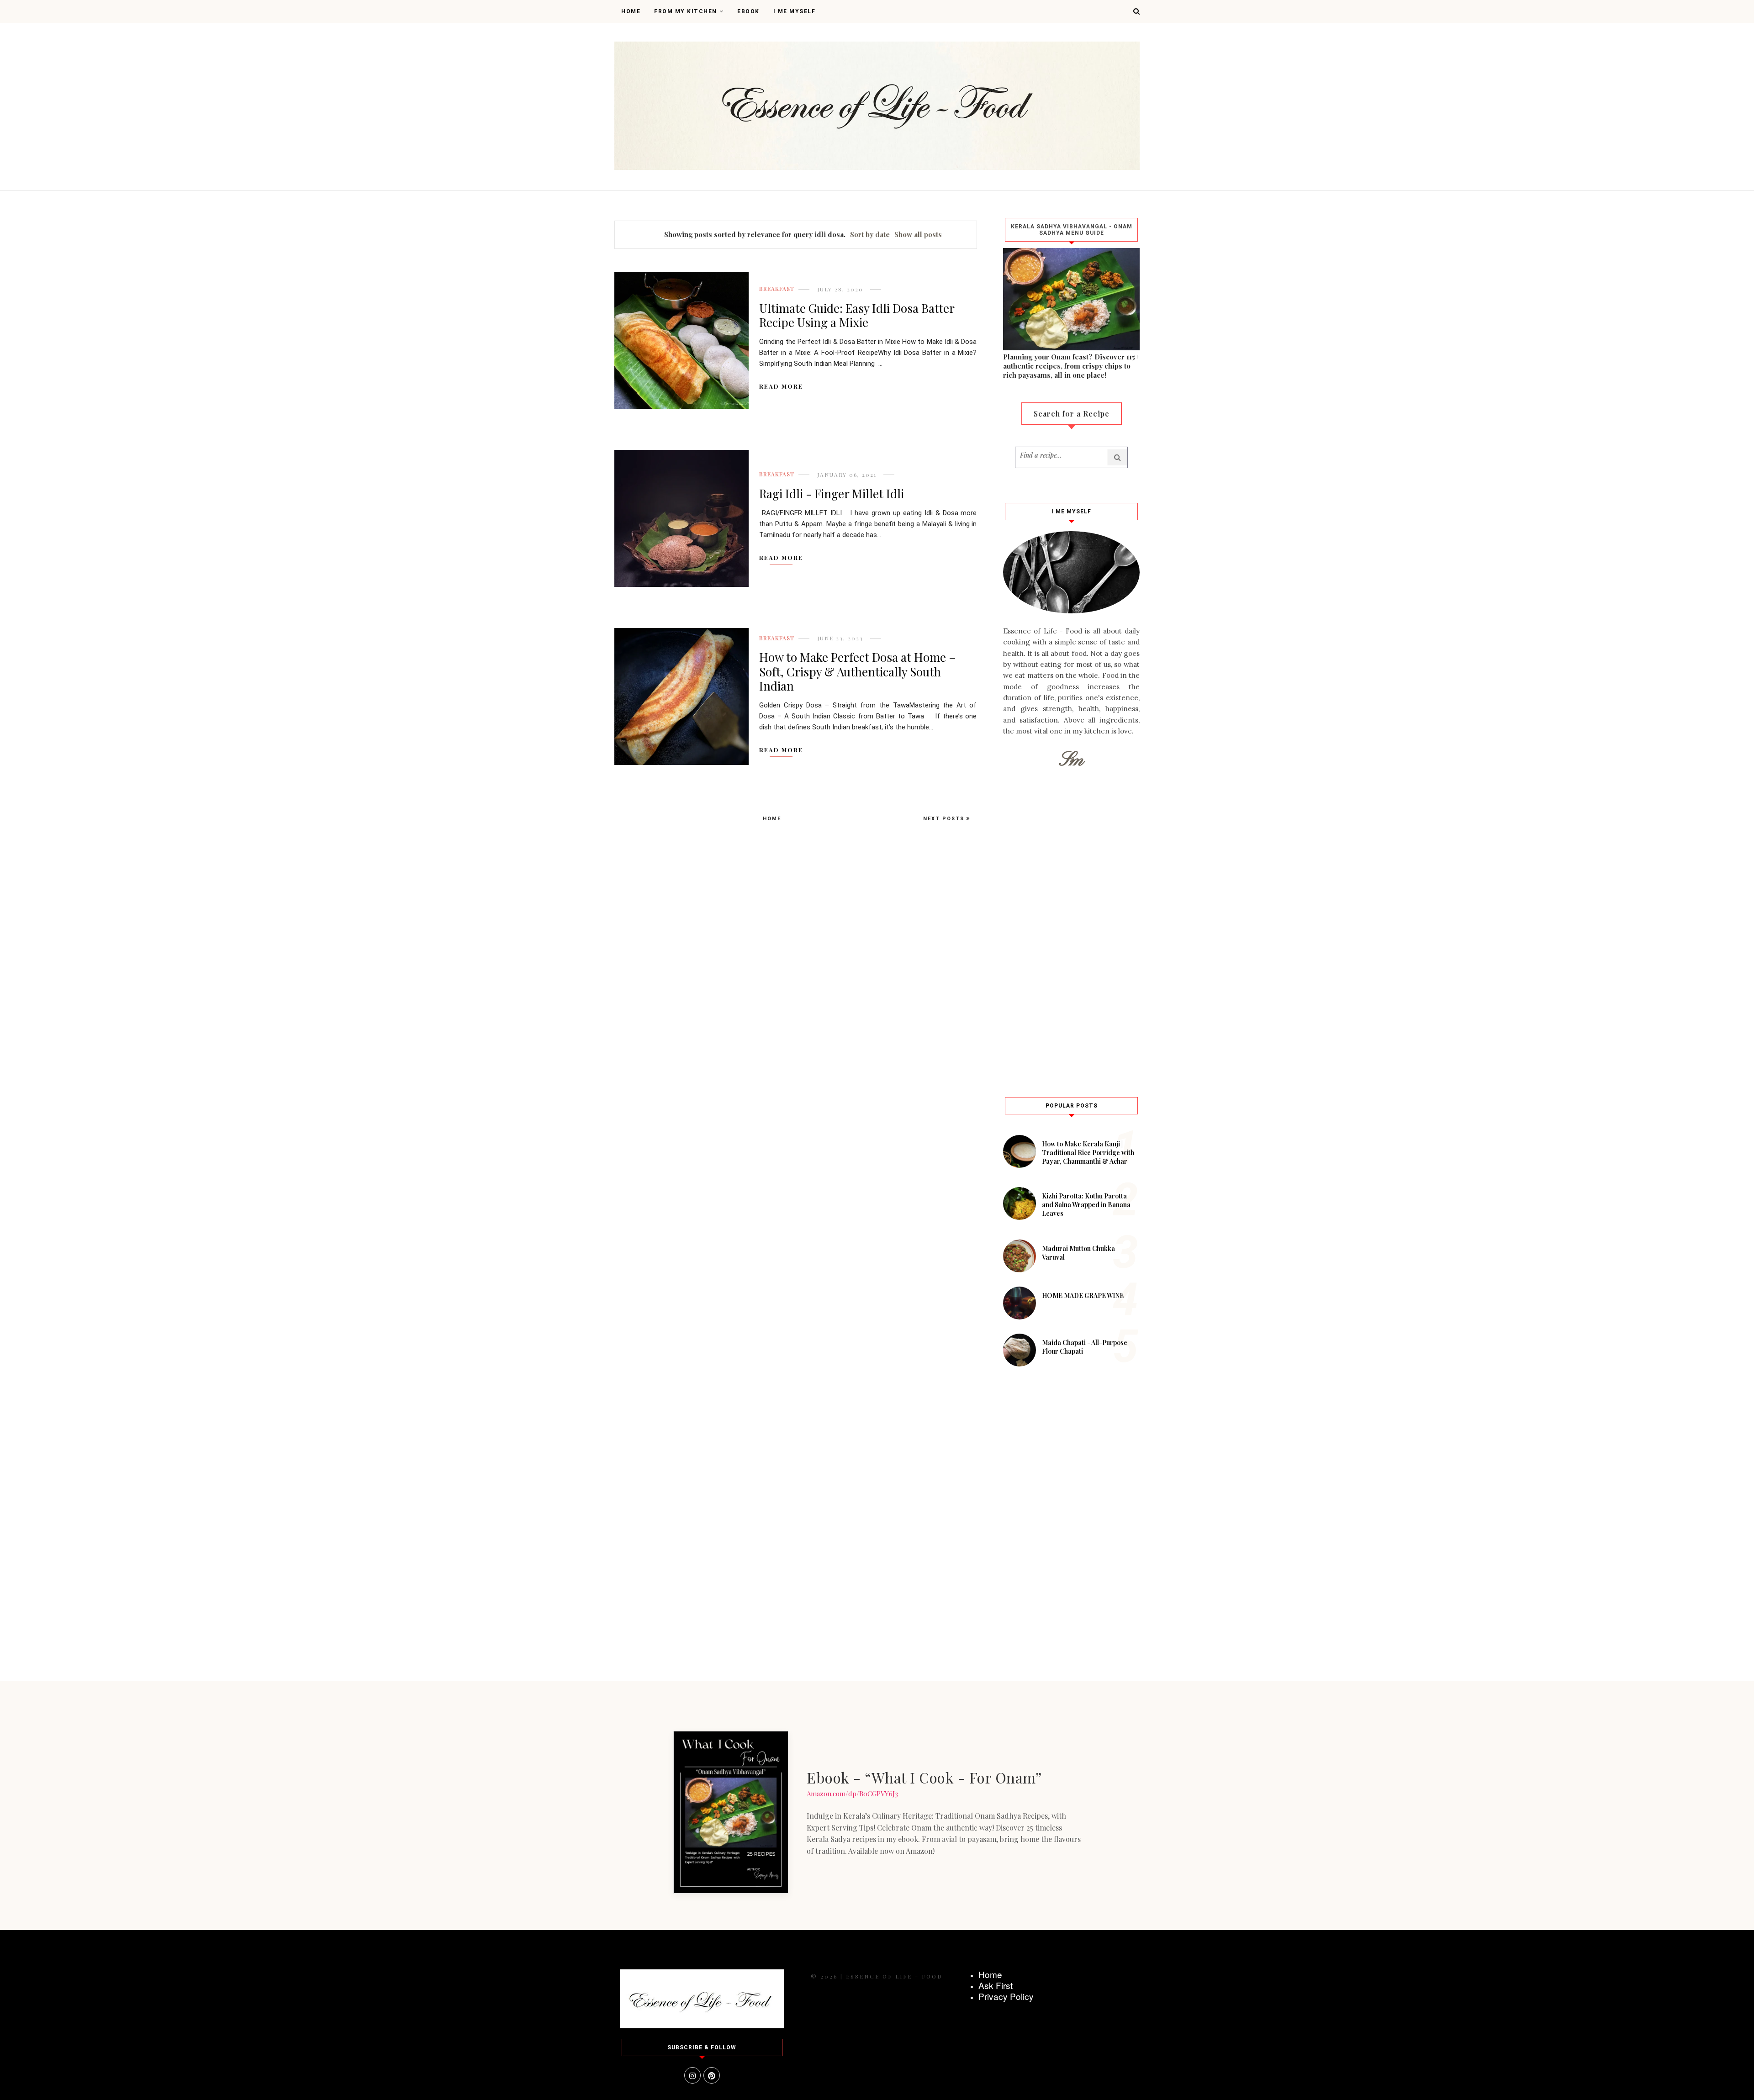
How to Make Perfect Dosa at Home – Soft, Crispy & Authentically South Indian (858, 671)
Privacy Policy (1006, 1996)
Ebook (748, 11)
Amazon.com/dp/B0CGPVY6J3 (852, 1794)
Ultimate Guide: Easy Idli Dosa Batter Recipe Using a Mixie (857, 315)
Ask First (996, 1985)
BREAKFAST (777, 289)
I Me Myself (795, 11)
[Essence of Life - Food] (702, 2026)
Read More (781, 386)
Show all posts (918, 234)
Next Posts (945, 819)
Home (631, 11)
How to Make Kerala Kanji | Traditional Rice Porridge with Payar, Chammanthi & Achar (1088, 1153)
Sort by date (870, 234)
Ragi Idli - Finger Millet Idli (832, 493)
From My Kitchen (686, 11)
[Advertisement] (1071, 931)
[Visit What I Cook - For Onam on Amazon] (731, 1812)
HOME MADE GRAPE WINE (1083, 1295)
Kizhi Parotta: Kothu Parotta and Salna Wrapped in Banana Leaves (1086, 1205)
